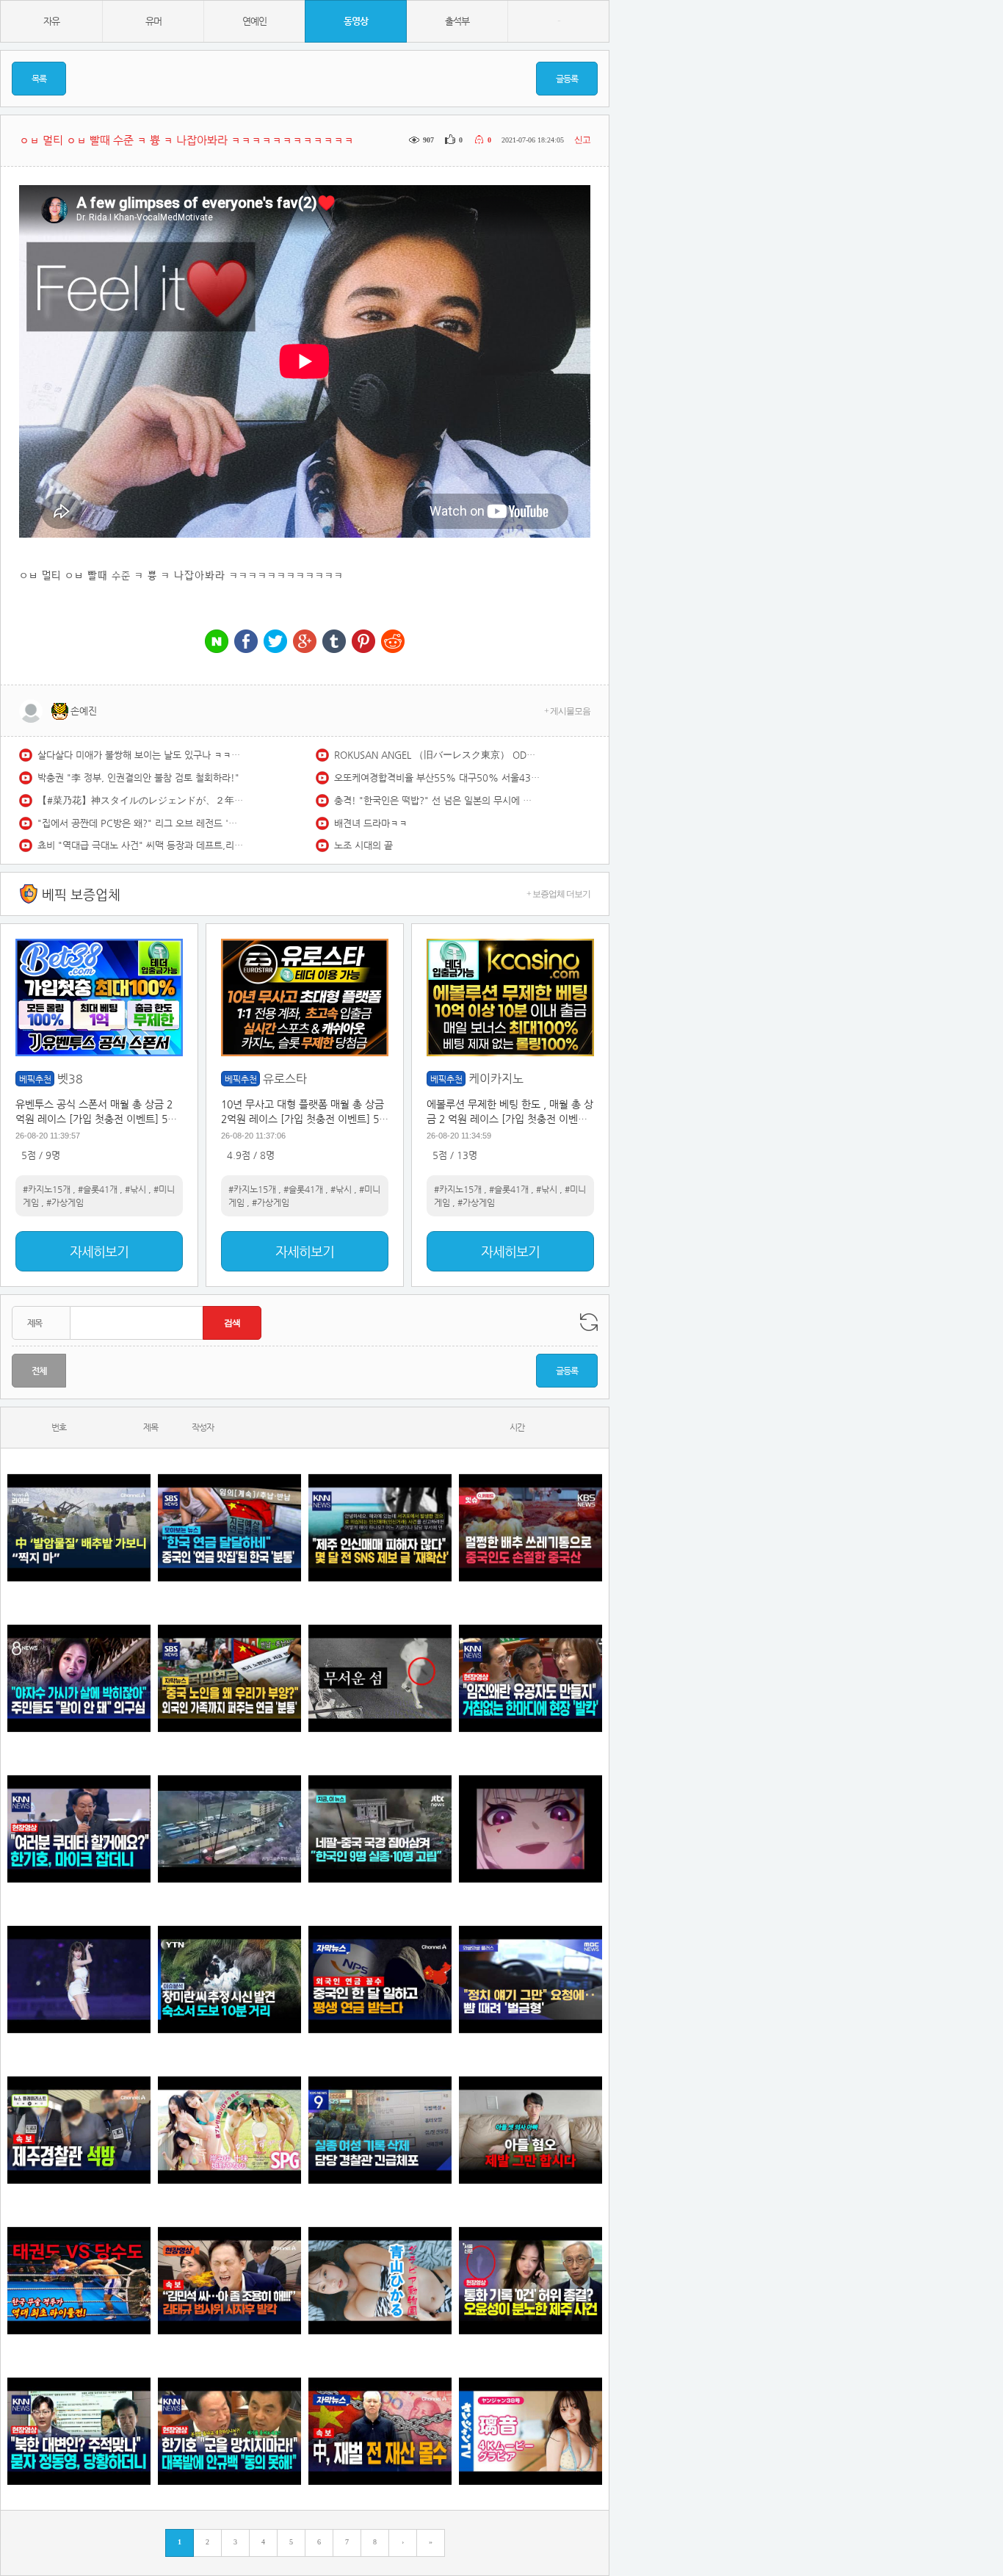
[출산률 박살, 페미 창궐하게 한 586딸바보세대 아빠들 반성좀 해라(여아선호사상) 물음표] (531, 2130)
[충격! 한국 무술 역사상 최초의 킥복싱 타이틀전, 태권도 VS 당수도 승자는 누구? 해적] (79, 2280)
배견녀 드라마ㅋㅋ (371, 823)
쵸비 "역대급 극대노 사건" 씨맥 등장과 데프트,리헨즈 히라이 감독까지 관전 (140, 845)
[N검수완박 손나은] (79, 1678)
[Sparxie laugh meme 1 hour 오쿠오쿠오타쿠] (531, 1829)
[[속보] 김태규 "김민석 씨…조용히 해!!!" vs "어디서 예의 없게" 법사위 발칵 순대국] (229, 2280)
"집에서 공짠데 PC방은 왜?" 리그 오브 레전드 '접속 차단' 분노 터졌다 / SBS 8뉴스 (140, 823)
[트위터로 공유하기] (275, 642)
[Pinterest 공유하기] (363, 642)
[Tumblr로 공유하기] (334, 642)
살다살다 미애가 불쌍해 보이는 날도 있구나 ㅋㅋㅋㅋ (140, 755)
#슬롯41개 (98, 1189)
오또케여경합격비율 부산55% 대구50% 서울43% (437, 778)
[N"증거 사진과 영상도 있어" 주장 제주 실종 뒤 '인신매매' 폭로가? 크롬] (380, 1527)
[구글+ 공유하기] (305, 642)
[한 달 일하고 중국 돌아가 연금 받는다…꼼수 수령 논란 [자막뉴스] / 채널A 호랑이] (380, 1979)
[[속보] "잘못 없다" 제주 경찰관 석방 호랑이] (79, 2130)
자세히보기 (99, 1251)
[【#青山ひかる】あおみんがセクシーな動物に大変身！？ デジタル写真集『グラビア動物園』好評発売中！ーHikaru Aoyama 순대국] (380, 2280)
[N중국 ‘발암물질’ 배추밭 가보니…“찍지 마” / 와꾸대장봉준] (79, 1527)
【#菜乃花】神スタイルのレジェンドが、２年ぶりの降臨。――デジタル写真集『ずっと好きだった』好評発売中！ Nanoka (140, 800)
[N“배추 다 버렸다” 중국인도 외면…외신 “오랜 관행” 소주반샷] (531, 1527)
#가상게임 (65, 1202)
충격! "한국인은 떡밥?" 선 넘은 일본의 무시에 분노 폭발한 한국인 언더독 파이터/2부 (437, 800)
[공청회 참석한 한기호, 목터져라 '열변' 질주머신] (79, 1829)
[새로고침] (589, 1322)
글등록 (567, 79)
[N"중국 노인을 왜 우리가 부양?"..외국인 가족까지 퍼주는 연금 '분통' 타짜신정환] (229, 1678)
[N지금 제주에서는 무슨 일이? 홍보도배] (380, 1678)
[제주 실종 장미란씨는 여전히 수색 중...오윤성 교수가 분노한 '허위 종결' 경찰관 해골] (531, 2280)
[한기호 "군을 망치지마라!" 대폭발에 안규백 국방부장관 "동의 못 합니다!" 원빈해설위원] (229, 2431)
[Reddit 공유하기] (393, 642)
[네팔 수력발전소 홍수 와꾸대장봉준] (229, 1829)
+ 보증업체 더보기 (558, 894)
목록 (39, 79)
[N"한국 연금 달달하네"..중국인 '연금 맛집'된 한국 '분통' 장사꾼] (229, 1527)
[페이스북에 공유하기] (246, 642)
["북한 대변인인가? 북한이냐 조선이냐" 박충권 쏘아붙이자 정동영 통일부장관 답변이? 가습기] (79, 2431)
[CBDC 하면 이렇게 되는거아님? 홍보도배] (380, 2431)
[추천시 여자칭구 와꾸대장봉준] (79, 1979)
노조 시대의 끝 (363, 845)
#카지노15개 (47, 1189)
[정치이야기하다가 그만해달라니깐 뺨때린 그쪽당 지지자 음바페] (531, 1979)
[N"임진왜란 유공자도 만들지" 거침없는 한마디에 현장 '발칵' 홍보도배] (531, 1678)
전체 (39, 1371)
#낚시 (135, 1189)
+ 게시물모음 (567, 711)
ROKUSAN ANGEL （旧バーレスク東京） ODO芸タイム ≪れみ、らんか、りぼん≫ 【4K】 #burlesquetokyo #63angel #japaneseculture (437, 755)
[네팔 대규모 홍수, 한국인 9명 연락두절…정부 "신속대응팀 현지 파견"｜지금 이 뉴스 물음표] (380, 1829)
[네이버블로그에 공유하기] (217, 642)
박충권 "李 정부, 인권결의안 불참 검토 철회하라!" (138, 778)
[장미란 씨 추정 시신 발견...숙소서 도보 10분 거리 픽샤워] (229, 1979)
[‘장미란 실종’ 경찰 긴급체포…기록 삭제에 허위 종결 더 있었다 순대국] (380, 2130)
